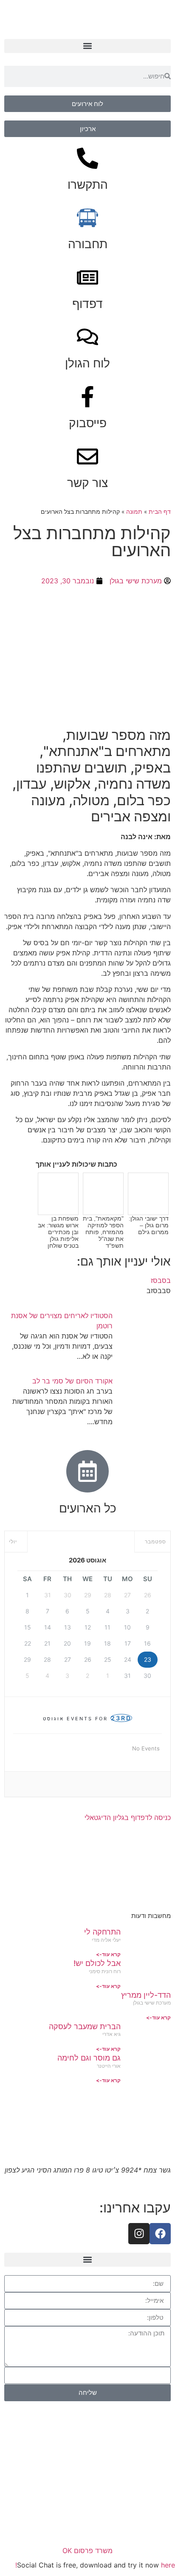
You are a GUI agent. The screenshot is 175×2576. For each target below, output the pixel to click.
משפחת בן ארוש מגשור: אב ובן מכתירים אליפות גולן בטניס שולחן (58, 1232)
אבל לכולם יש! (97, 1963)
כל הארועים (88, 1508)
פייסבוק (88, 423)
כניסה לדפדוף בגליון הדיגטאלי (128, 1817)
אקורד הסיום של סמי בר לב (72, 1381)
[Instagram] (139, 2234)
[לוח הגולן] (87, 337)
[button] (87, 46)
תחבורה (88, 244)
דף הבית (160, 512)
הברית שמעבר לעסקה (85, 2026)
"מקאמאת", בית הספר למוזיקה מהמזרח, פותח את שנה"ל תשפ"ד (103, 1232)
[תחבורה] (87, 218)
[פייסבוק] (87, 397)
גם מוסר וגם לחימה (89, 2058)
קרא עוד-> (108, 1954)
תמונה (134, 512)
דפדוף (87, 304)
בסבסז (161, 1280)
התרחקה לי (102, 1932)
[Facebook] (160, 2234)
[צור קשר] (87, 456)
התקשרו (88, 185)
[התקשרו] (87, 158)
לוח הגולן (87, 363)
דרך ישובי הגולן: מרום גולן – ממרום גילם (149, 1225)
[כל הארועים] (87, 1471)
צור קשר (87, 483)
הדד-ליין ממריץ (146, 1995)
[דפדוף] (87, 277)
